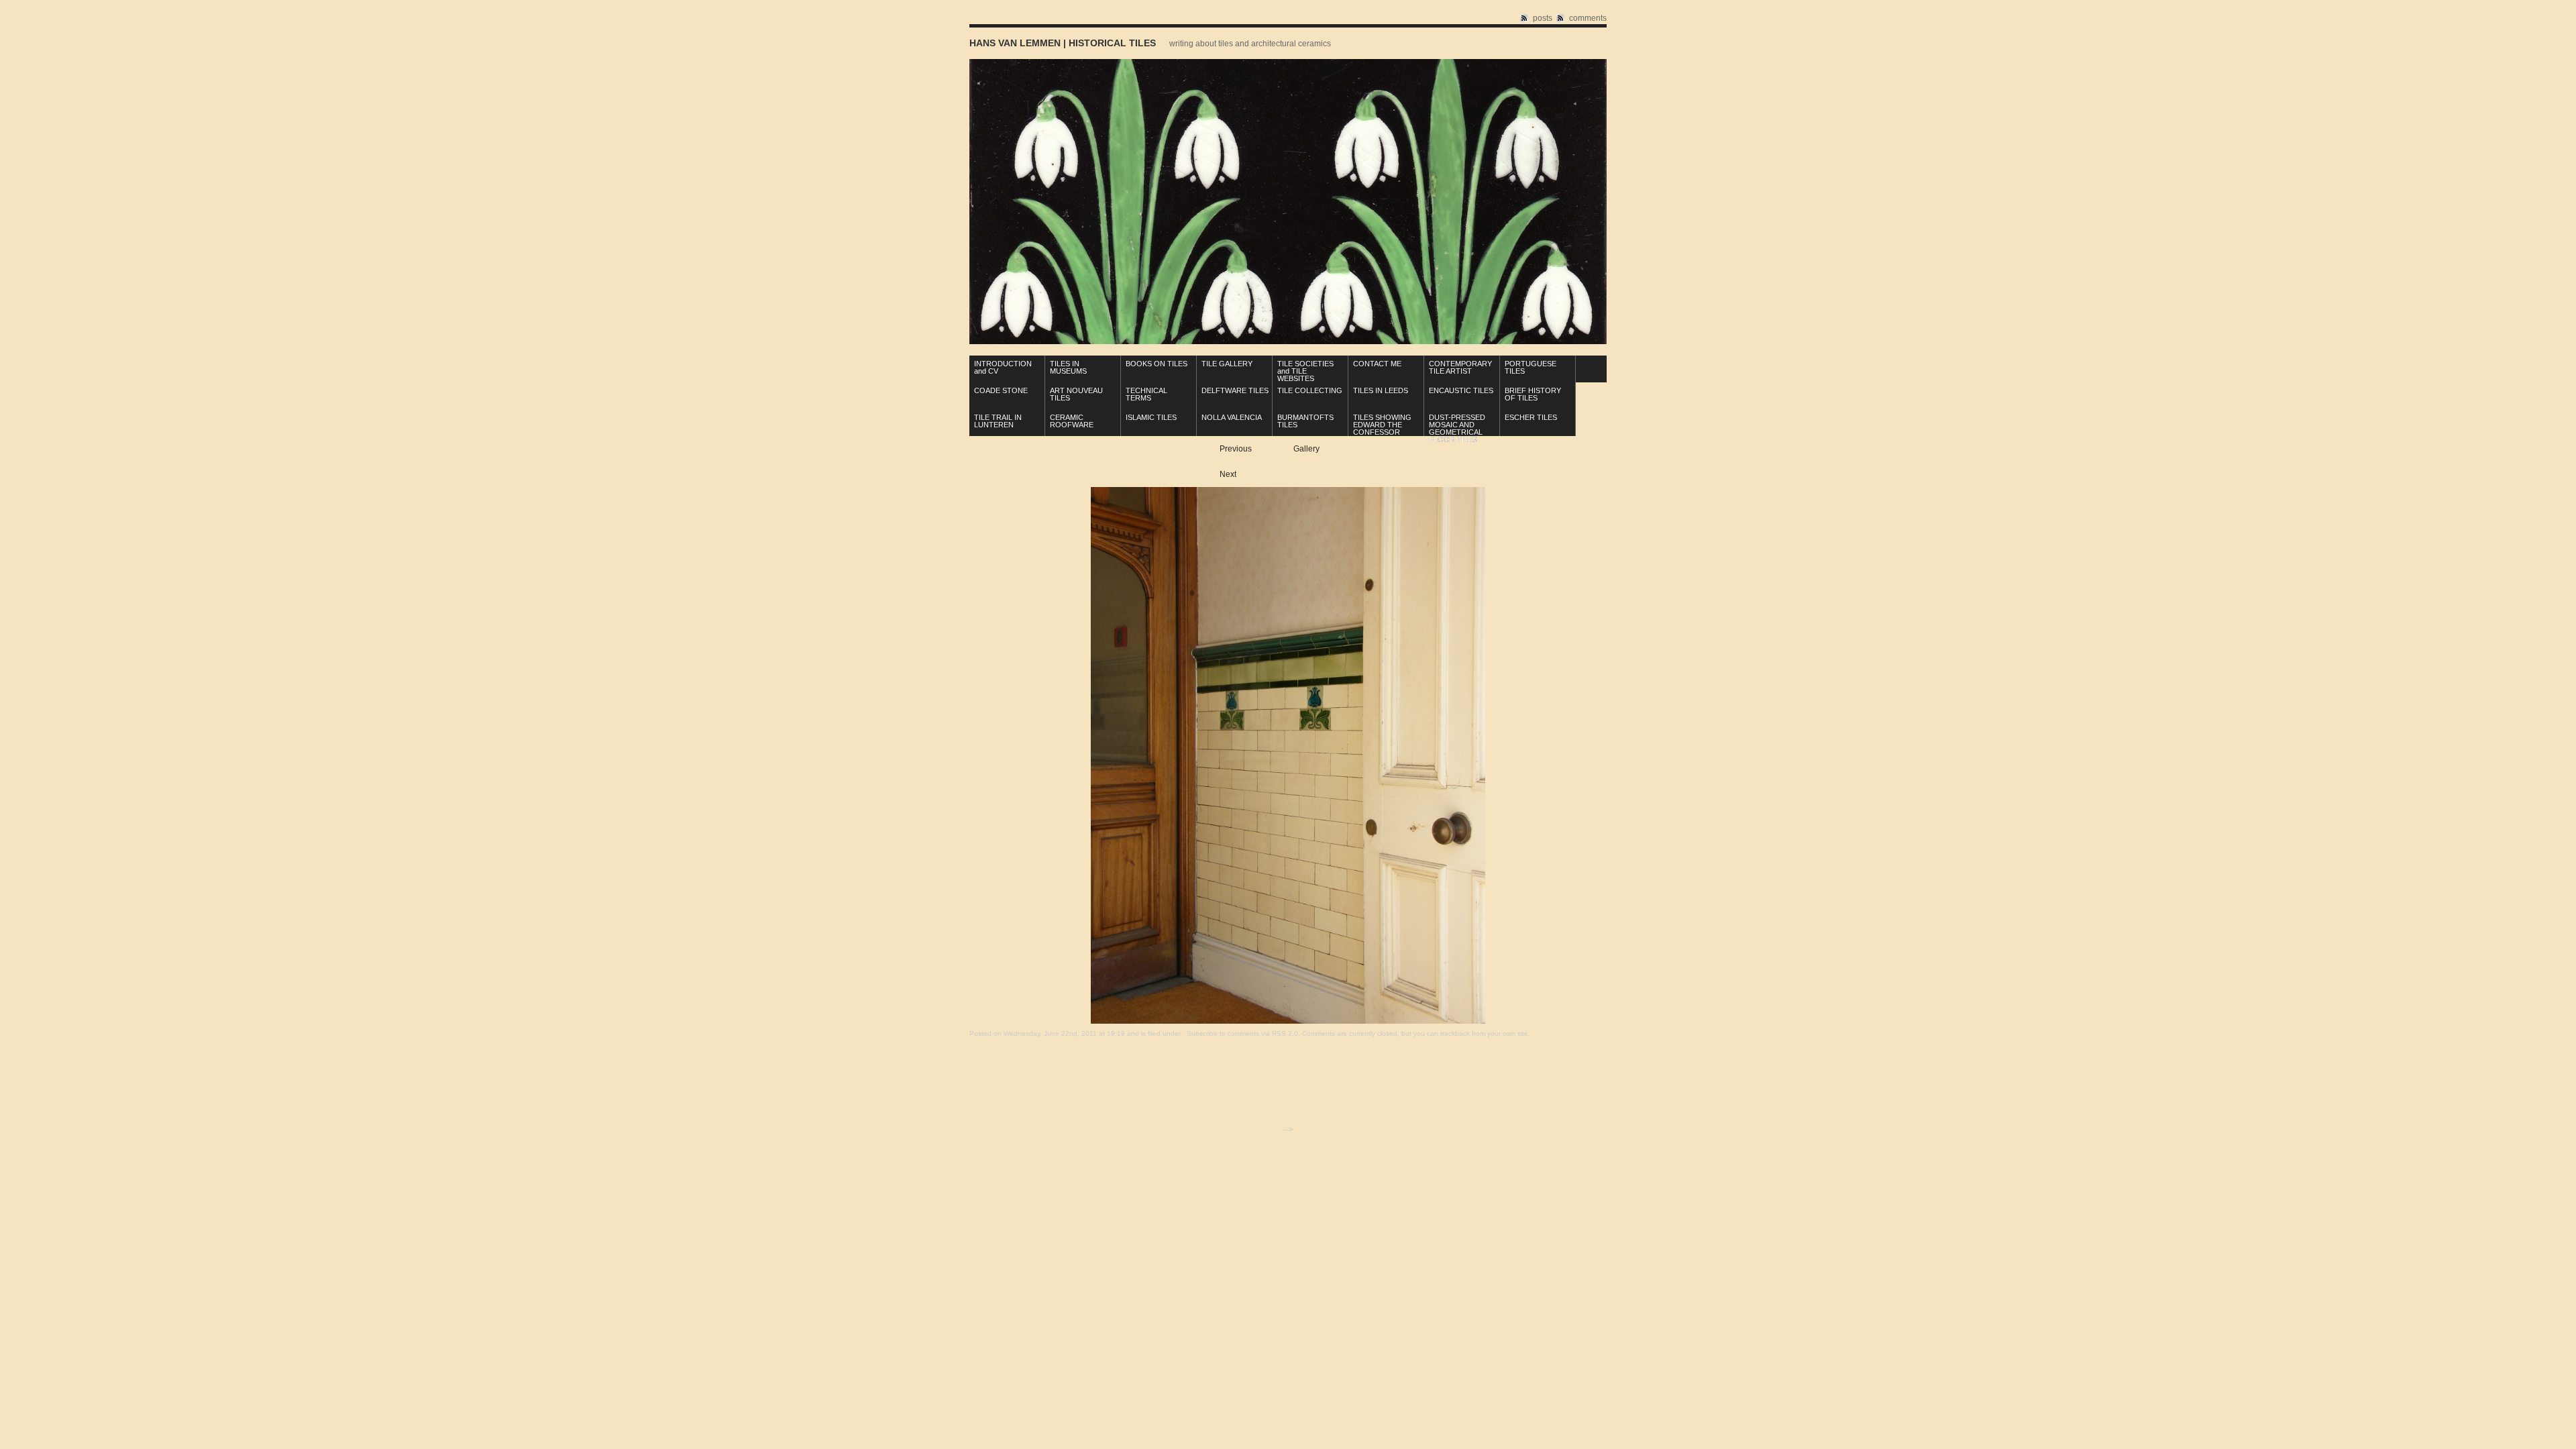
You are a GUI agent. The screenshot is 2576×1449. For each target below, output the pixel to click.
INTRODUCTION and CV (1003, 367)
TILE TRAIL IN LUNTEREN (998, 421)
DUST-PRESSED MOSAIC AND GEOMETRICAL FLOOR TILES (1457, 428)
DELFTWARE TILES (1235, 390)
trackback (1455, 1033)
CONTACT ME (1377, 364)
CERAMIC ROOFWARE (1072, 421)
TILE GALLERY (1227, 364)
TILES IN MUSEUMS (1068, 367)
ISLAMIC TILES (1151, 417)
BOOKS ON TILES (1157, 364)
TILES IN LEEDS (1381, 390)
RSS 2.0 (1285, 1033)
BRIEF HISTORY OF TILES (1533, 394)
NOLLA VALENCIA (1232, 417)
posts (1543, 18)
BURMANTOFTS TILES (1305, 421)
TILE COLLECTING (1310, 390)
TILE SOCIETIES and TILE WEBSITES (1305, 371)
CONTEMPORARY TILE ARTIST (1460, 367)
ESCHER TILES (1531, 417)
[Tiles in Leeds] (1288, 1021)
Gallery (1306, 449)
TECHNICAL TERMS (1146, 394)
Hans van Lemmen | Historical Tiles (1063, 43)
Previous (1236, 449)
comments (1588, 18)
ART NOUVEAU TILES (1076, 394)
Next (1228, 474)
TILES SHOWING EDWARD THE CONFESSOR (1382, 425)
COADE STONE (1001, 390)
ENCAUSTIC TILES (1461, 390)
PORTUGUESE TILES (1531, 367)
